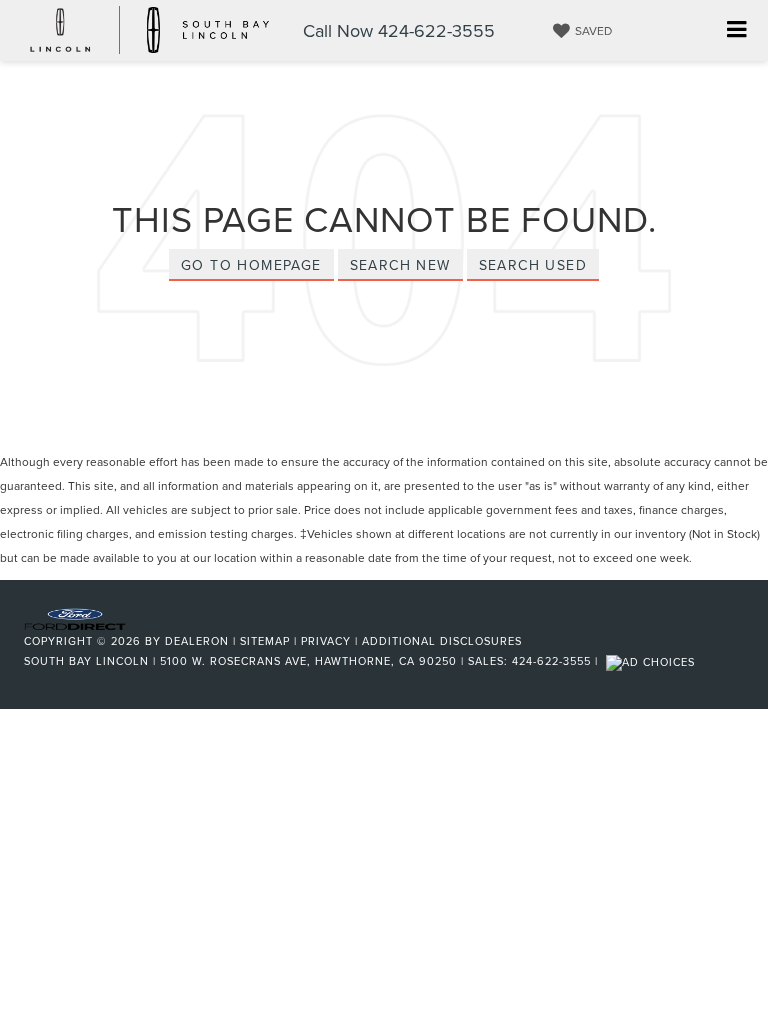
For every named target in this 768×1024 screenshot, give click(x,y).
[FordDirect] (75, 618)
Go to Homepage (251, 265)
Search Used (533, 265)
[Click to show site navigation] (736, 30)
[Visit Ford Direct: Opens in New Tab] (653, 661)
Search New (400, 265)
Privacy (326, 641)
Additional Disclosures (442, 641)
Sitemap (265, 641)
